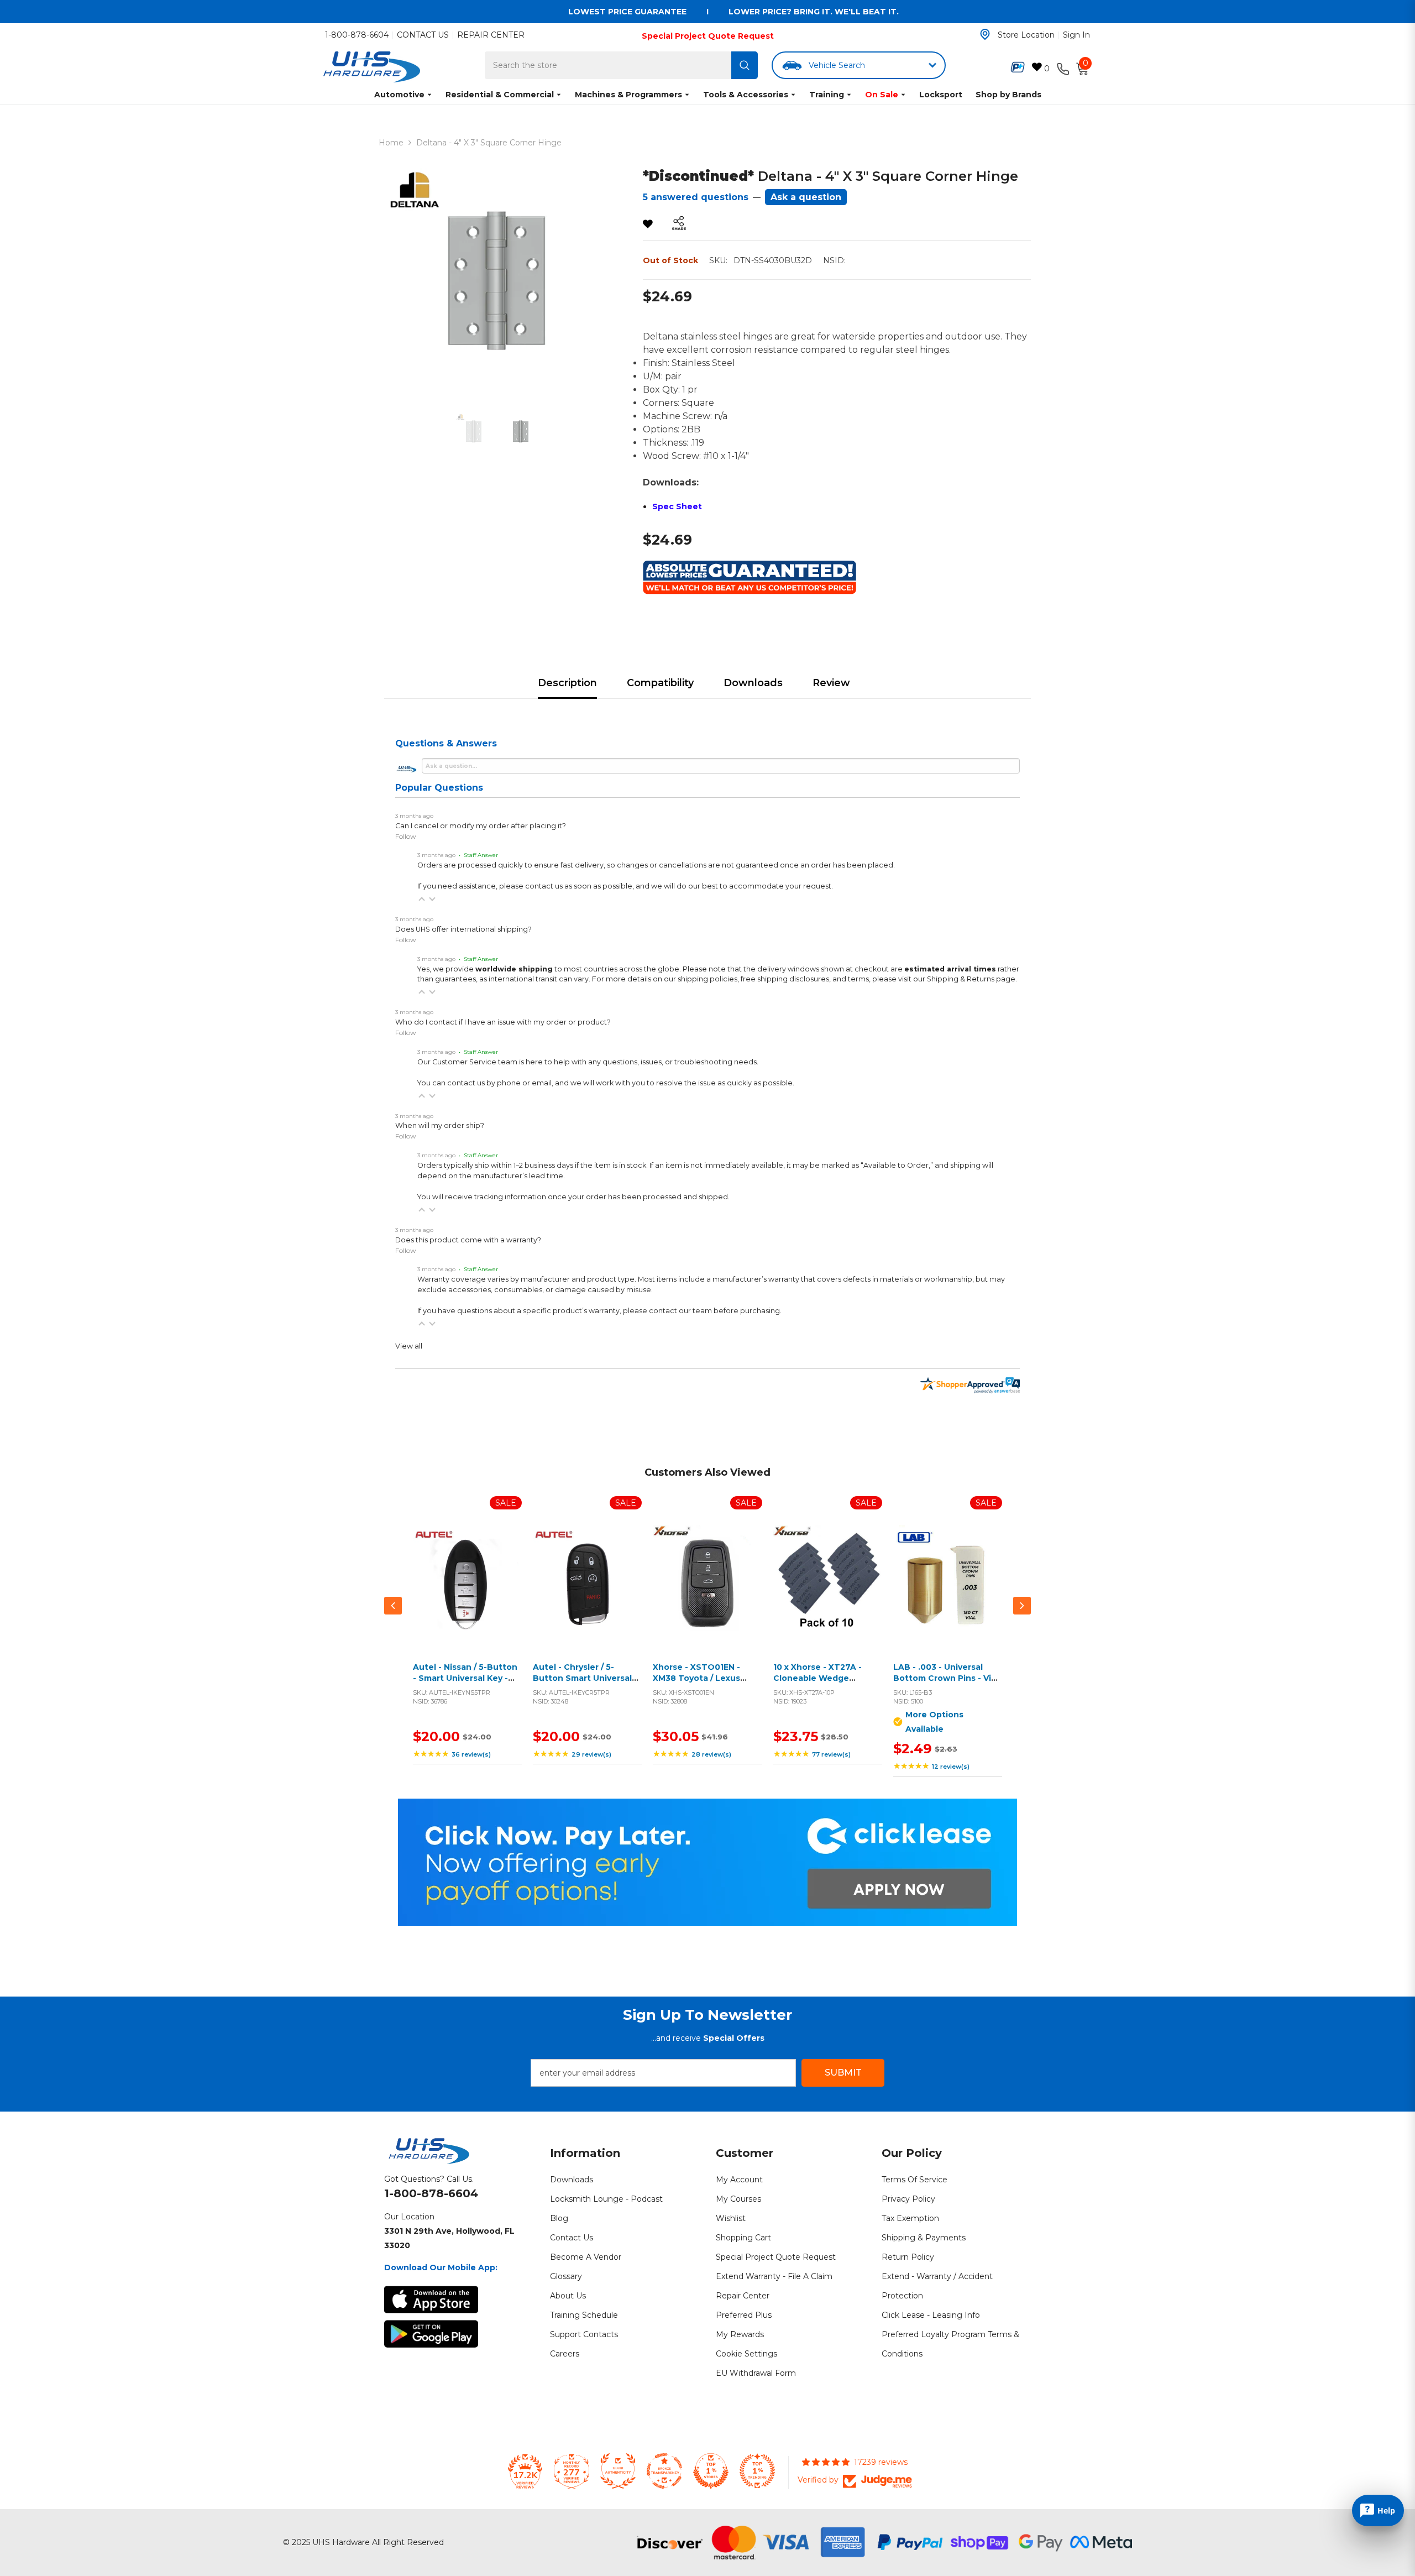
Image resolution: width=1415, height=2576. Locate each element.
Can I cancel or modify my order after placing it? (481, 826)
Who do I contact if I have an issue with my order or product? (503, 1022)
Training (827, 95)
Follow (406, 836)
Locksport (941, 95)
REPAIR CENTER (491, 35)
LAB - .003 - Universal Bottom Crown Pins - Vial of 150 (946, 1678)
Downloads (753, 683)
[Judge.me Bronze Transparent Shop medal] (664, 2471)
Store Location (1026, 35)
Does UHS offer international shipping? (463, 929)
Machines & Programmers (628, 95)
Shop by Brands (1008, 95)
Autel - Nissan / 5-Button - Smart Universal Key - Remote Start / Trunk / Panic (465, 1683)
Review (831, 683)
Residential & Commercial (500, 95)
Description (567, 683)
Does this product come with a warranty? (468, 1240)
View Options (945, 1592)
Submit (843, 2073)
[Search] (745, 65)
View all (409, 1346)
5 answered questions (696, 197)
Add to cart (465, 1592)
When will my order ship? (440, 1125)
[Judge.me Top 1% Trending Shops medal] (757, 2471)
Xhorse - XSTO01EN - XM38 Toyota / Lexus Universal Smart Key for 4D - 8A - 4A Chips (702, 1683)
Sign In (1076, 35)
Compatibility (660, 683)
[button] (422, 899)
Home (391, 143)
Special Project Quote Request (708, 36)
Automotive (399, 95)
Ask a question (806, 197)
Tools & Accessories (746, 95)
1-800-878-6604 (357, 35)
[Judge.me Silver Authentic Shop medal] (618, 2471)
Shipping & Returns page (971, 979)
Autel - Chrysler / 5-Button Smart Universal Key (582, 1678)
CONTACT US (423, 35)
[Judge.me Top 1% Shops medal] (711, 2471)
